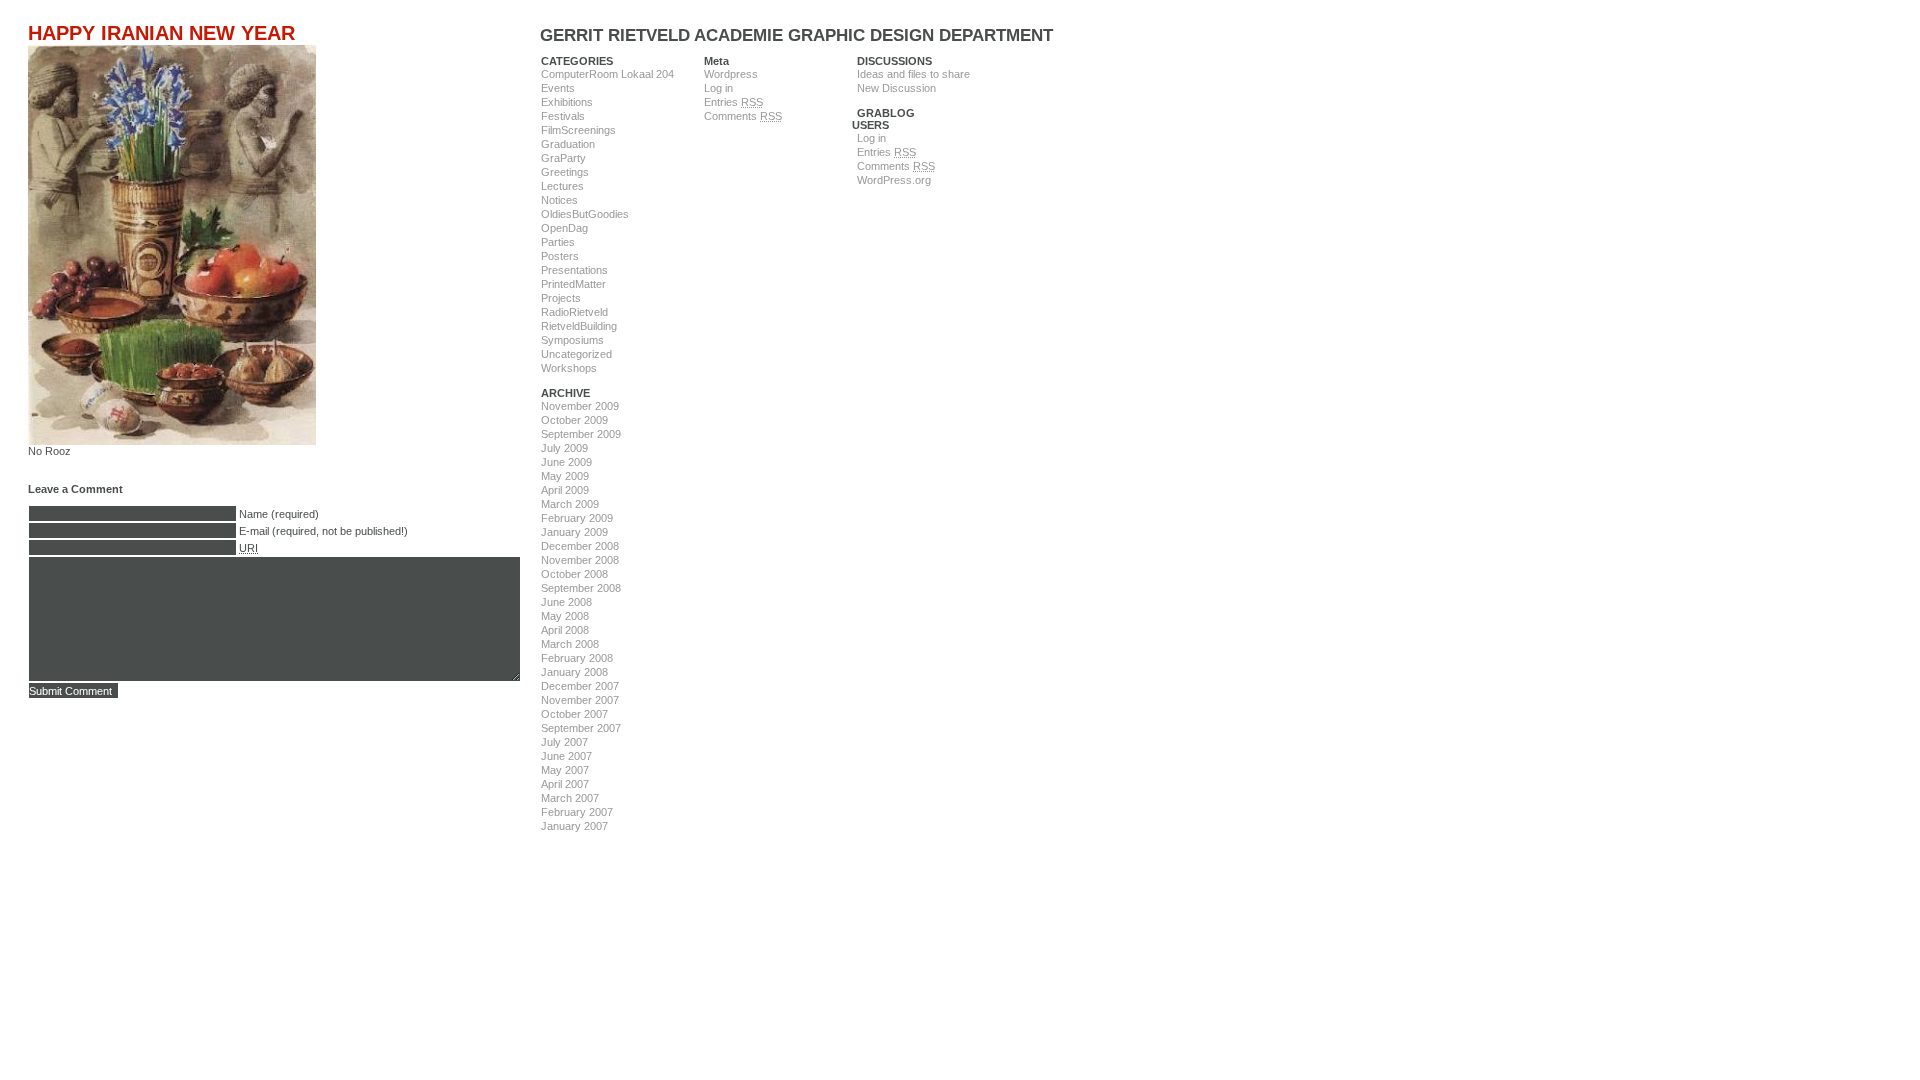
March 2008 (570, 644)
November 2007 (580, 700)
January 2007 (574, 826)
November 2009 (580, 406)
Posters (560, 256)
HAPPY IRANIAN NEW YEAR (161, 33)
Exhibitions (567, 102)
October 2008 (574, 574)
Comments (743, 116)
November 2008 (580, 560)
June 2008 (566, 602)
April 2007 (565, 784)
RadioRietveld (574, 312)
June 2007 (566, 756)
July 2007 (564, 742)
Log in (718, 88)
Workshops (569, 368)
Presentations (574, 270)
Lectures (562, 186)
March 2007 (570, 798)
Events (558, 88)
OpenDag (564, 228)
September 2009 (581, 434)
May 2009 (565, 476)
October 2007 (574, 714)
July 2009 (564, 448)
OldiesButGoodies (585, 214)
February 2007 (577, 812)
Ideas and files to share (913, 74)
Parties (558, 242)
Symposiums (572, 340)
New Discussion (896, 88)
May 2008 (565, 616)
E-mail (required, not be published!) (323, 531)
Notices (559, 200)
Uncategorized (576, 354)
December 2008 (580, 546)
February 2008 (577, 658)
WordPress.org (894, 180)
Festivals (563, 116)
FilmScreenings (578, 130)
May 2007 (565, 770)
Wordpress (731, 74)
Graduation (568, 144)
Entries (733, 102)
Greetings (565, 172)
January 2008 (574, 672)
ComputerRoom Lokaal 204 (607, 74)
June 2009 (566, 462)
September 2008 (581, 588)
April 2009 (565, 490)
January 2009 (574, 532)
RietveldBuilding (579, 326)
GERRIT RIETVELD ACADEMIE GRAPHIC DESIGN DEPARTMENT (796, 35)
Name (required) (279, 514)
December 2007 (580, 686)
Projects (561, 298)
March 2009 (570, 504)
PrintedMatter (573, 284)
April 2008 (565, 630)
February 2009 (577, 518)
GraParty (563, 158)
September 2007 (581, 728)
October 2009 (574, 420)
